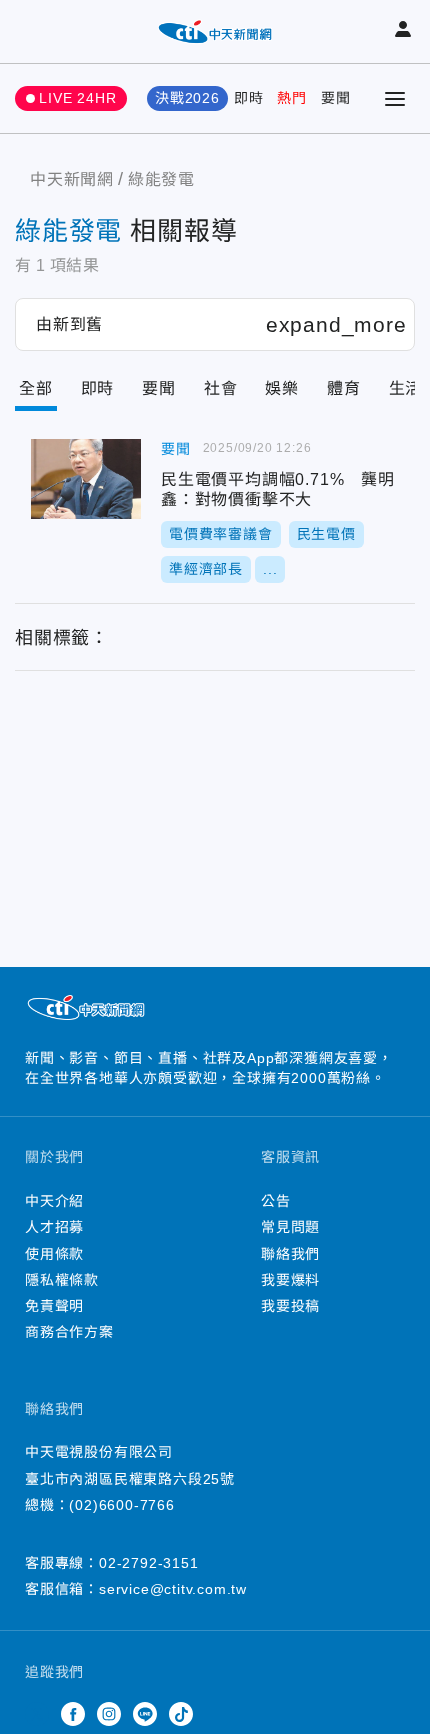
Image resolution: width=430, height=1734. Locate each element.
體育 (344, 388)
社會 (221, 388)
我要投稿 (290, 1306)
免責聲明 (54, 1306)
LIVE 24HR (77, 98)
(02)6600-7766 (121, 1505)
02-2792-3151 (149, 1563)
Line (145, 1714)
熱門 (292, 98)
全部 (36, 388)
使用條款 (54, 1254)
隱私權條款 (62, 1280)
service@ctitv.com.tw (173, 1589)
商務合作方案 (69, 1332)
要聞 (336, 98)
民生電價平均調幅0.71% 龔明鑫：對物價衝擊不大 (86, 479)
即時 (249, 98)
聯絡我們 (290, 1254)
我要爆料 (290, 1280)
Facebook (73, 1714)
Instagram (109, 1714)
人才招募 (54, 1227)
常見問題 (290, 1227)
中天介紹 (54, 1201)
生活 (406, 388)
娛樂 (282, 388)
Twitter (37, 1714)
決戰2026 (187, 98)
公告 (276, 1201)
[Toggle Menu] (395, 99)
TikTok (181, 1714)
